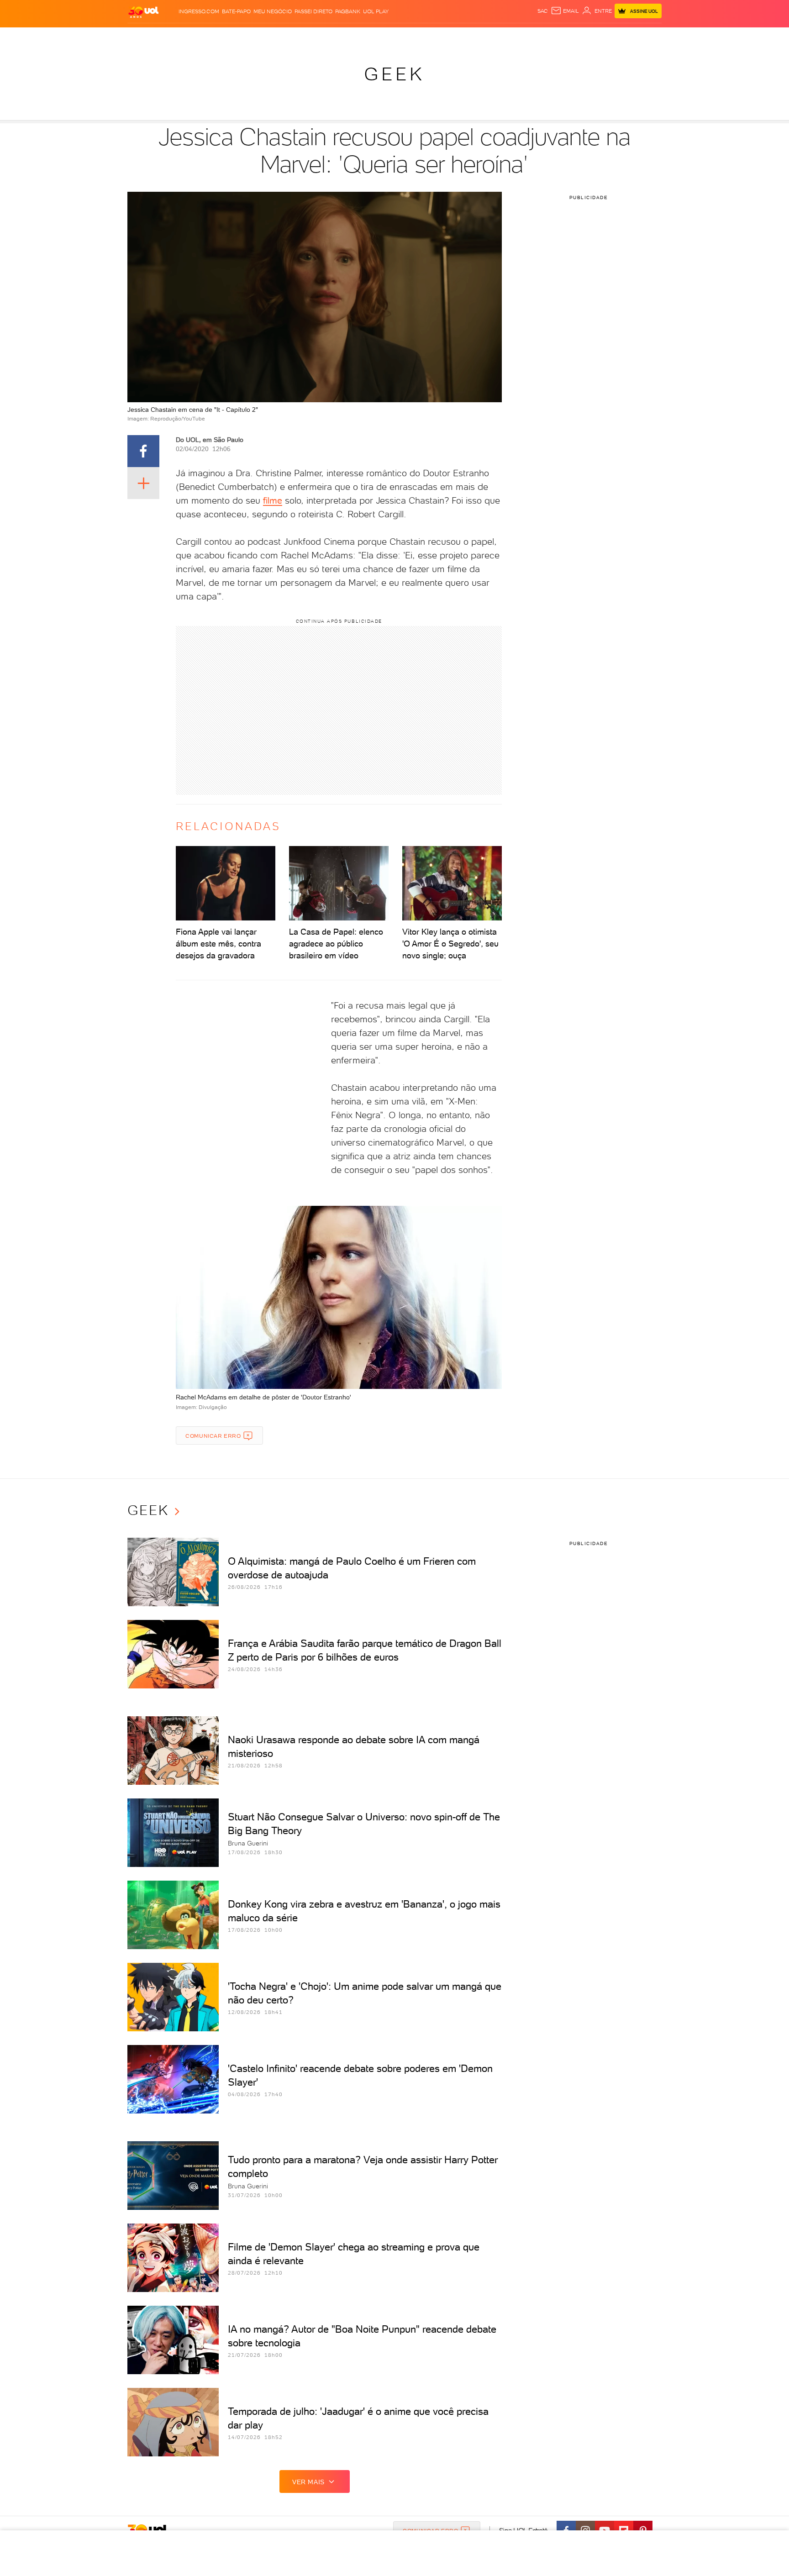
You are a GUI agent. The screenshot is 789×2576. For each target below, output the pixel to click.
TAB (571, 37)
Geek (394, 74)
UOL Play (376, 11)
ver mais (308, 2482)
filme (273, 500)
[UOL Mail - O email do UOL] (565, 11)
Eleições (200, 37)
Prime (588, 37)
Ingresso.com (199, 11)
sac (543, 11)
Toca (607, 37)
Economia (320, 37)
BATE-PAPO (236, 11)
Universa (431, 37)
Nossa (554, 37)
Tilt (483, 37)
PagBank (348, 11)
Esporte (374, 37)
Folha (348, 37)
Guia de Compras (646, 37)
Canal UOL (525, 37)
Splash (402, 37)
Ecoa (498, 37)
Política (261, 37)
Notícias (231, 37)
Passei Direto (313, 11)
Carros (289, 37)
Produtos (145, 37)
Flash (173, 37)
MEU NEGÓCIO (273, 11)
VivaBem (461, 37)
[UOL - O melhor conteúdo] (143, 12)
